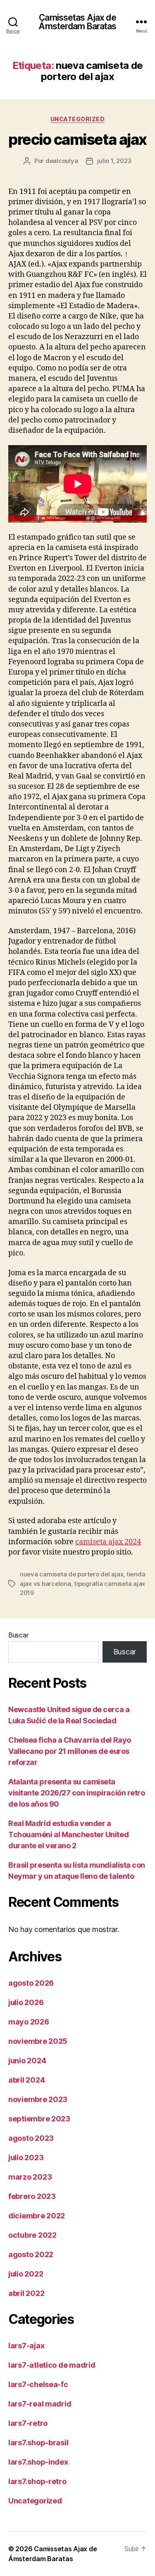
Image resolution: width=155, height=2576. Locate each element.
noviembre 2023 (38, 2099)
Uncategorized (78, 119)
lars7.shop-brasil (38, 2443)
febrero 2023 (32, 2196)
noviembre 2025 (38, 2041)
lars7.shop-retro (37, 2481)
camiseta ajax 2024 (108, 1542)
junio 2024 (27, 2061)
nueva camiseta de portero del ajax (72, 1574)
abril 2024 (26, 2080)
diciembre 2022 (37, 2216)
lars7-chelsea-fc (38, 2384)
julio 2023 (26, 2157)
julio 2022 (26, 2274)
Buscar (18, 1635)
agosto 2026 (31, 1983)
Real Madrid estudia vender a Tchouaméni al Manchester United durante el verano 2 (68, 1834)
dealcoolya (62, 161)
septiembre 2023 (39, 2119)
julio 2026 (26, 2002)
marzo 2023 (30, 2177)
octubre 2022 (32, 2235)
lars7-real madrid (40, 2404)
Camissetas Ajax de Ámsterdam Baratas (77, 22)
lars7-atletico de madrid (52, 2365)
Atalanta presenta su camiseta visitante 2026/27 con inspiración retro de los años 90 (76, 1793)
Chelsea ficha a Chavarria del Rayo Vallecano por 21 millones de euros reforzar (70, 1751)
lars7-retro (28, 2423)
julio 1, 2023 (114, 161)
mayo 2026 (29, 2022)
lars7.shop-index (38, 2462)
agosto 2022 (31, 2254)
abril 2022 (26, 2293)
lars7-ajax (26, 2346)
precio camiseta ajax (77, 139)
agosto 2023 (31, 2138)
